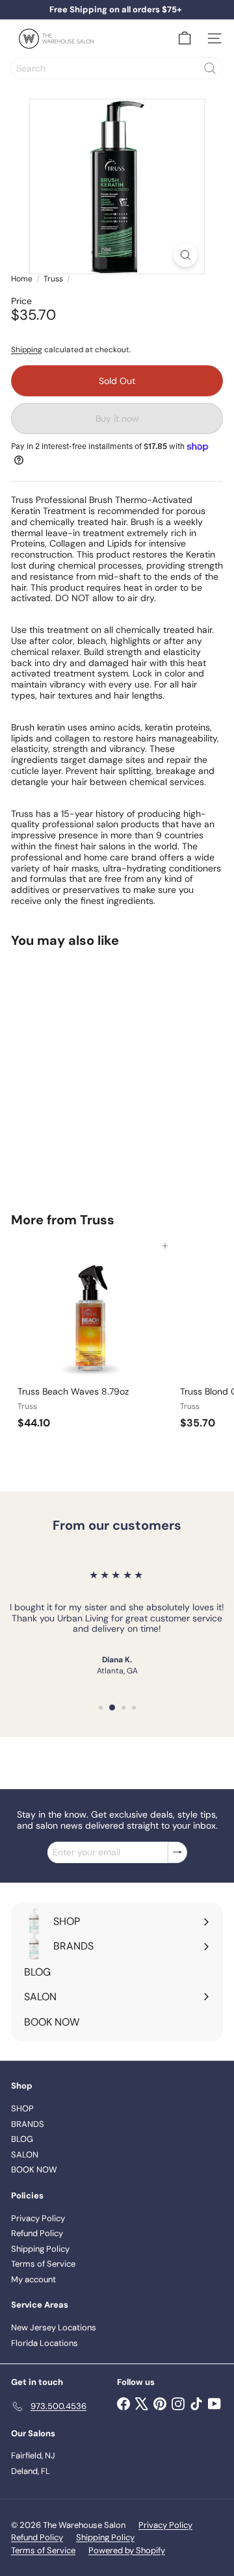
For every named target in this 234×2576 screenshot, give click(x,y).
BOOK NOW (34, 2170)
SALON (25, 2155)
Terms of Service (43, 2264)
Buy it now (117, 419)
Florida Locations (45, 2343)
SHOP (22, 2108)
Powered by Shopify (127, 2550)
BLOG (22, 2139)
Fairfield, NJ (33, 2455)
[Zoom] (186, 255)
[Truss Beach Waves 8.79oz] (92, 1340)
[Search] (210, 68)
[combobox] (117, 68)
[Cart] (185, 38)
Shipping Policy (40, 2249)
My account (33, 2279)
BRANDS (28, 2124)
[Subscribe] (177, 1852)
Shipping (27, 350)
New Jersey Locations (54, 2327)
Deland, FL (31, 2471)
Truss (53, 279)
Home (22, 279)
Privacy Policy (38, 2218)
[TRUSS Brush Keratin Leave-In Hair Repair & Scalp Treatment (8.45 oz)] (92, 1072)
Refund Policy (37, 2233)
